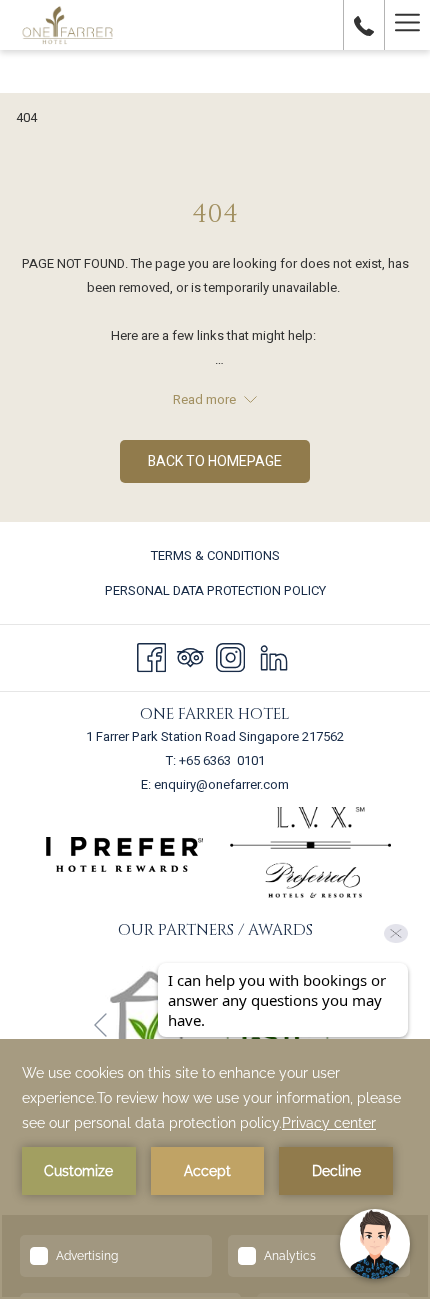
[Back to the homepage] (67, 25)
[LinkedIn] (274, 656)
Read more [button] (206, 399)
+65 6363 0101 (222, 760)
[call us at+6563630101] (364, 24)
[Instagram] (230, 656)
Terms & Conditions (215, 555)
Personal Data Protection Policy (215, 590)
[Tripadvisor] (190, 656)
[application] (215, 1169)
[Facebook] (151, 656)
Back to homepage (215, 461)
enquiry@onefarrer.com (221, 784)
